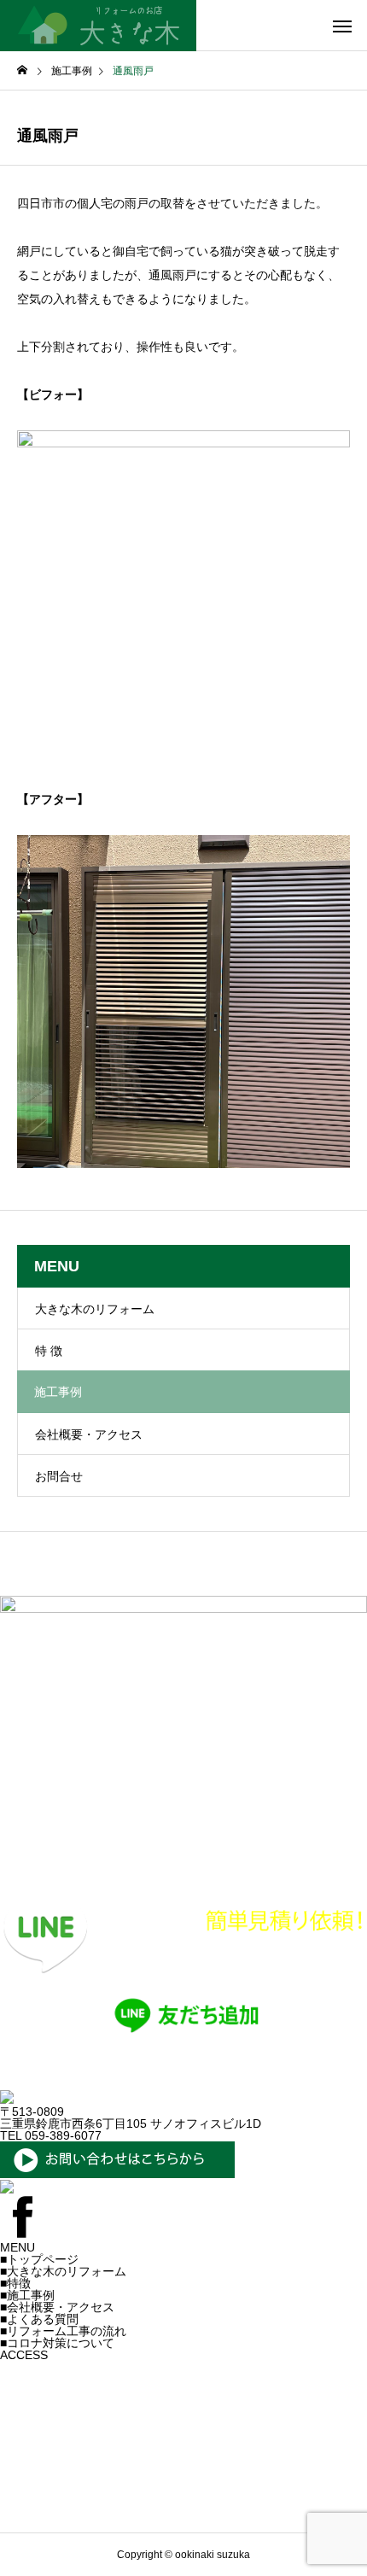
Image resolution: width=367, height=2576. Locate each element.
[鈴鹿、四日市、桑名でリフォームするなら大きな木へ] (7, 2100)
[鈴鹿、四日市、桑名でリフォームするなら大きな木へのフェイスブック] (22, 2235)
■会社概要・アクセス (57, 2307)
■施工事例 (27, 2295)
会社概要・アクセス (89, 1434)
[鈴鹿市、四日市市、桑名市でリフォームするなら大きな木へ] (98, 26)
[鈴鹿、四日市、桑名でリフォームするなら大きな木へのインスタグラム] (7, 2189)
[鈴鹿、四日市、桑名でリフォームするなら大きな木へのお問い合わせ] (117, 2174)
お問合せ (59, 1476)
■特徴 (15, 2283)
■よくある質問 (39, 2319)
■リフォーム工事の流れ (63, 2331)
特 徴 (49, 1351)
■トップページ (39, 2259)
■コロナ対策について (57, 2343)
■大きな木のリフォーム (63, 2271)
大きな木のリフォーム (95, 1309)
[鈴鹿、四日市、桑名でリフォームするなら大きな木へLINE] (183, 2084)
